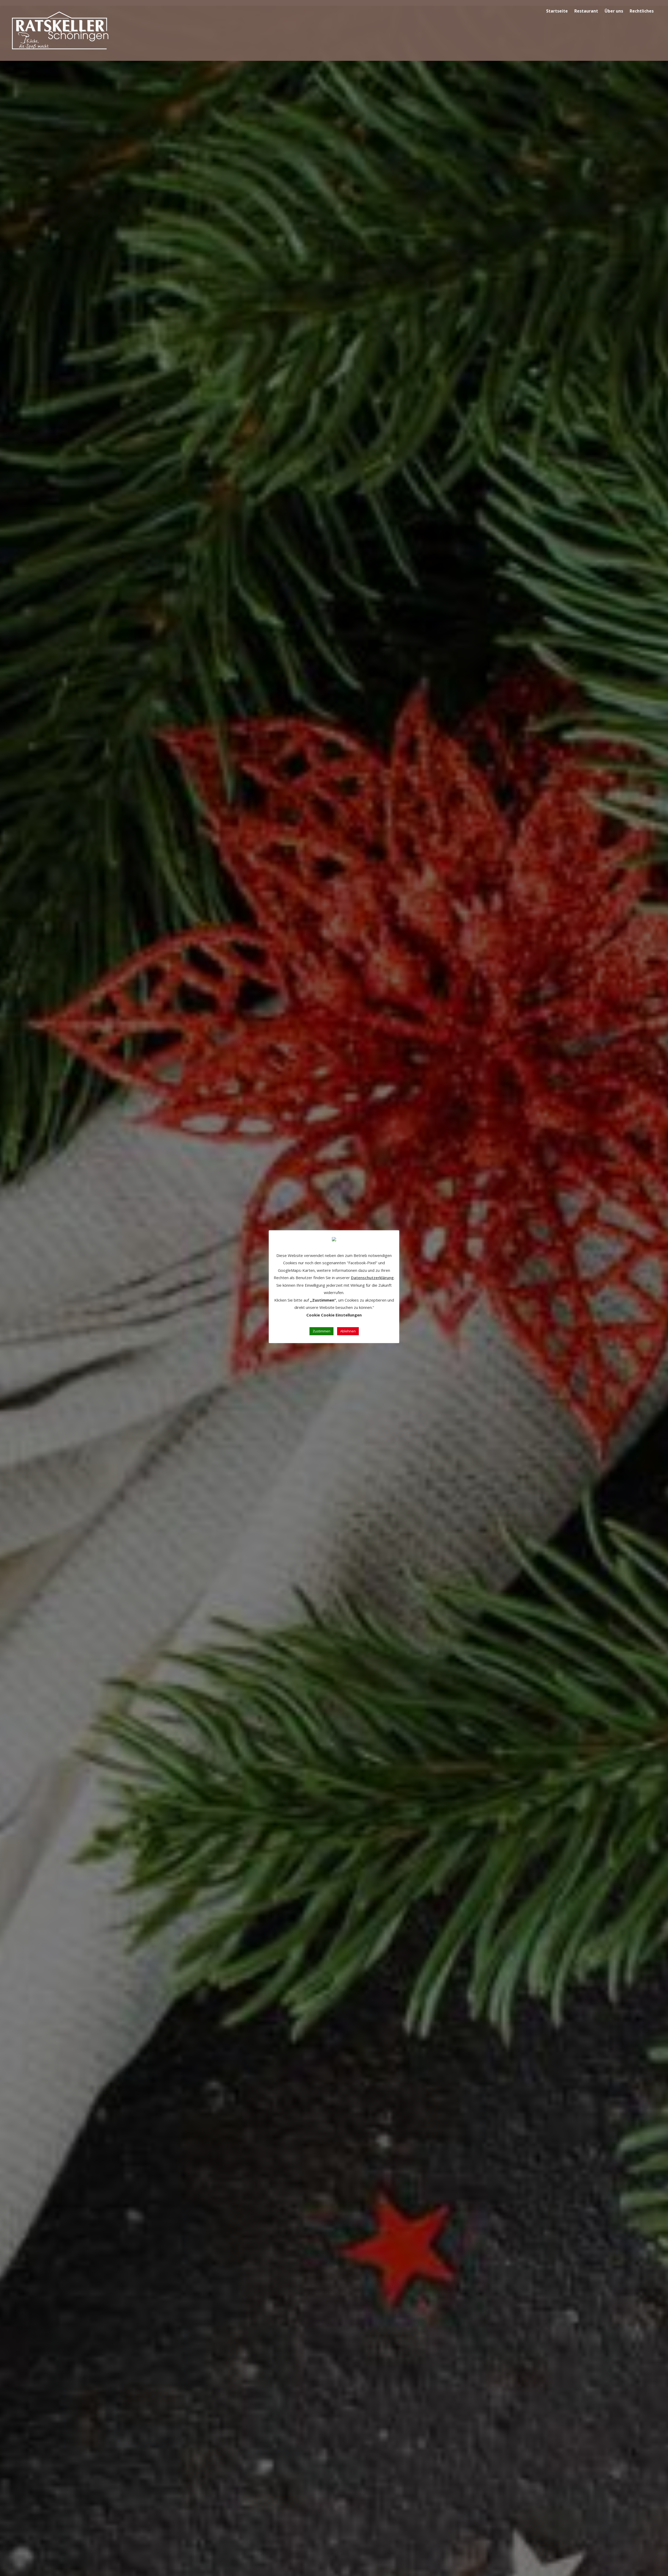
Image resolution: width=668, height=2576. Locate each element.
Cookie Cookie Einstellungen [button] (334, 1315)
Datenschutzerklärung (372, 1278)
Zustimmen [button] (321, 1331)
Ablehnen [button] (348, 1331)
